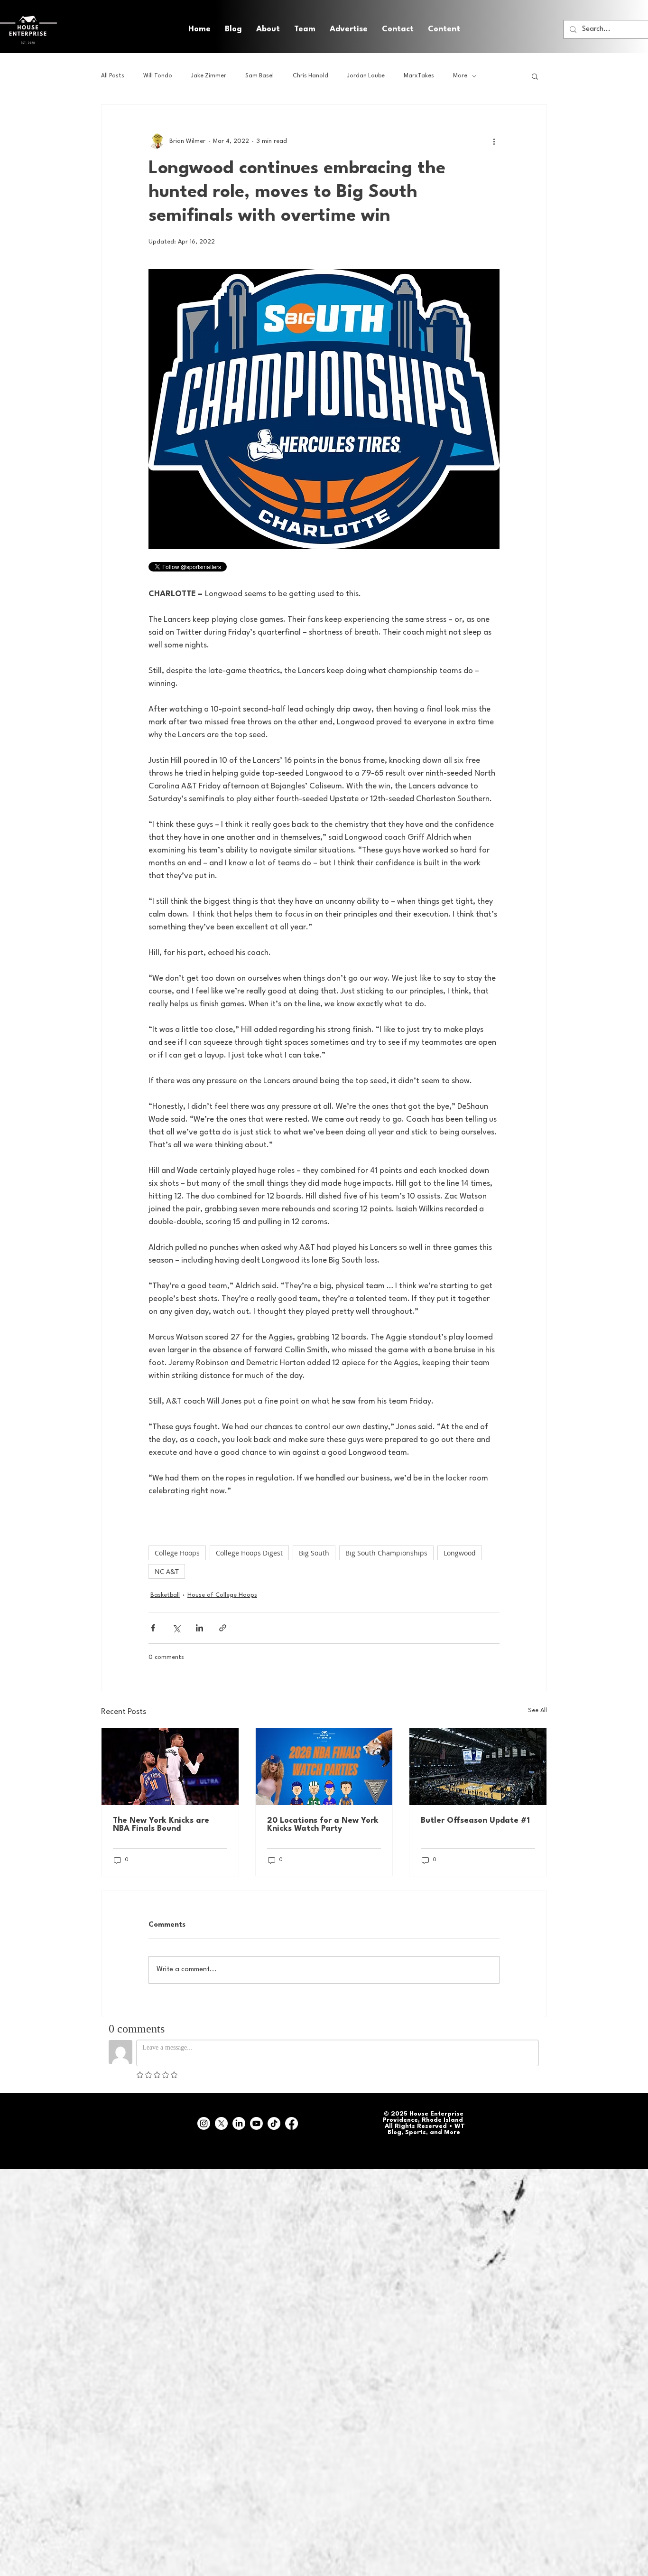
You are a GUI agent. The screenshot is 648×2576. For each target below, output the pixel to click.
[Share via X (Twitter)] (176, 1628)
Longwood (460, 1553)
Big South (314, 1553)
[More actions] (494, 141)
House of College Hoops (222, 1595)
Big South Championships (386, 1553)
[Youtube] (256, 2123)
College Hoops (177, 1553)
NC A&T (167, 1571)
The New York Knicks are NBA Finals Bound (161, 1825)
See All (537, 1710)
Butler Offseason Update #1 (475, 1821)
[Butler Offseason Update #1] (478, 1767)
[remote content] (231, 568)
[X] (221, 2123)
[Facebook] (292, 2123)
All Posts (113, 76)
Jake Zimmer (209, 76)
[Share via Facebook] (153, 1628)
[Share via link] (223, 1628)
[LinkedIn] (239, 2123)
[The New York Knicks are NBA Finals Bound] (170, 1767)
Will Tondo (158, 76)
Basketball (165, 1595)
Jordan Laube (366, 76)
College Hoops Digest (249, 1553)
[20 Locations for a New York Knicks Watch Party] (324, 1767)
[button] (444, 29)
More (460, 76)
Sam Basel (259, 76)
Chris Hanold (310, 76)
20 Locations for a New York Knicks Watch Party (323, 1825)
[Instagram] (204, 2123)
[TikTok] (274, 2123)
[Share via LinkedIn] (199, 1628)
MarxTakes (419, 76)
